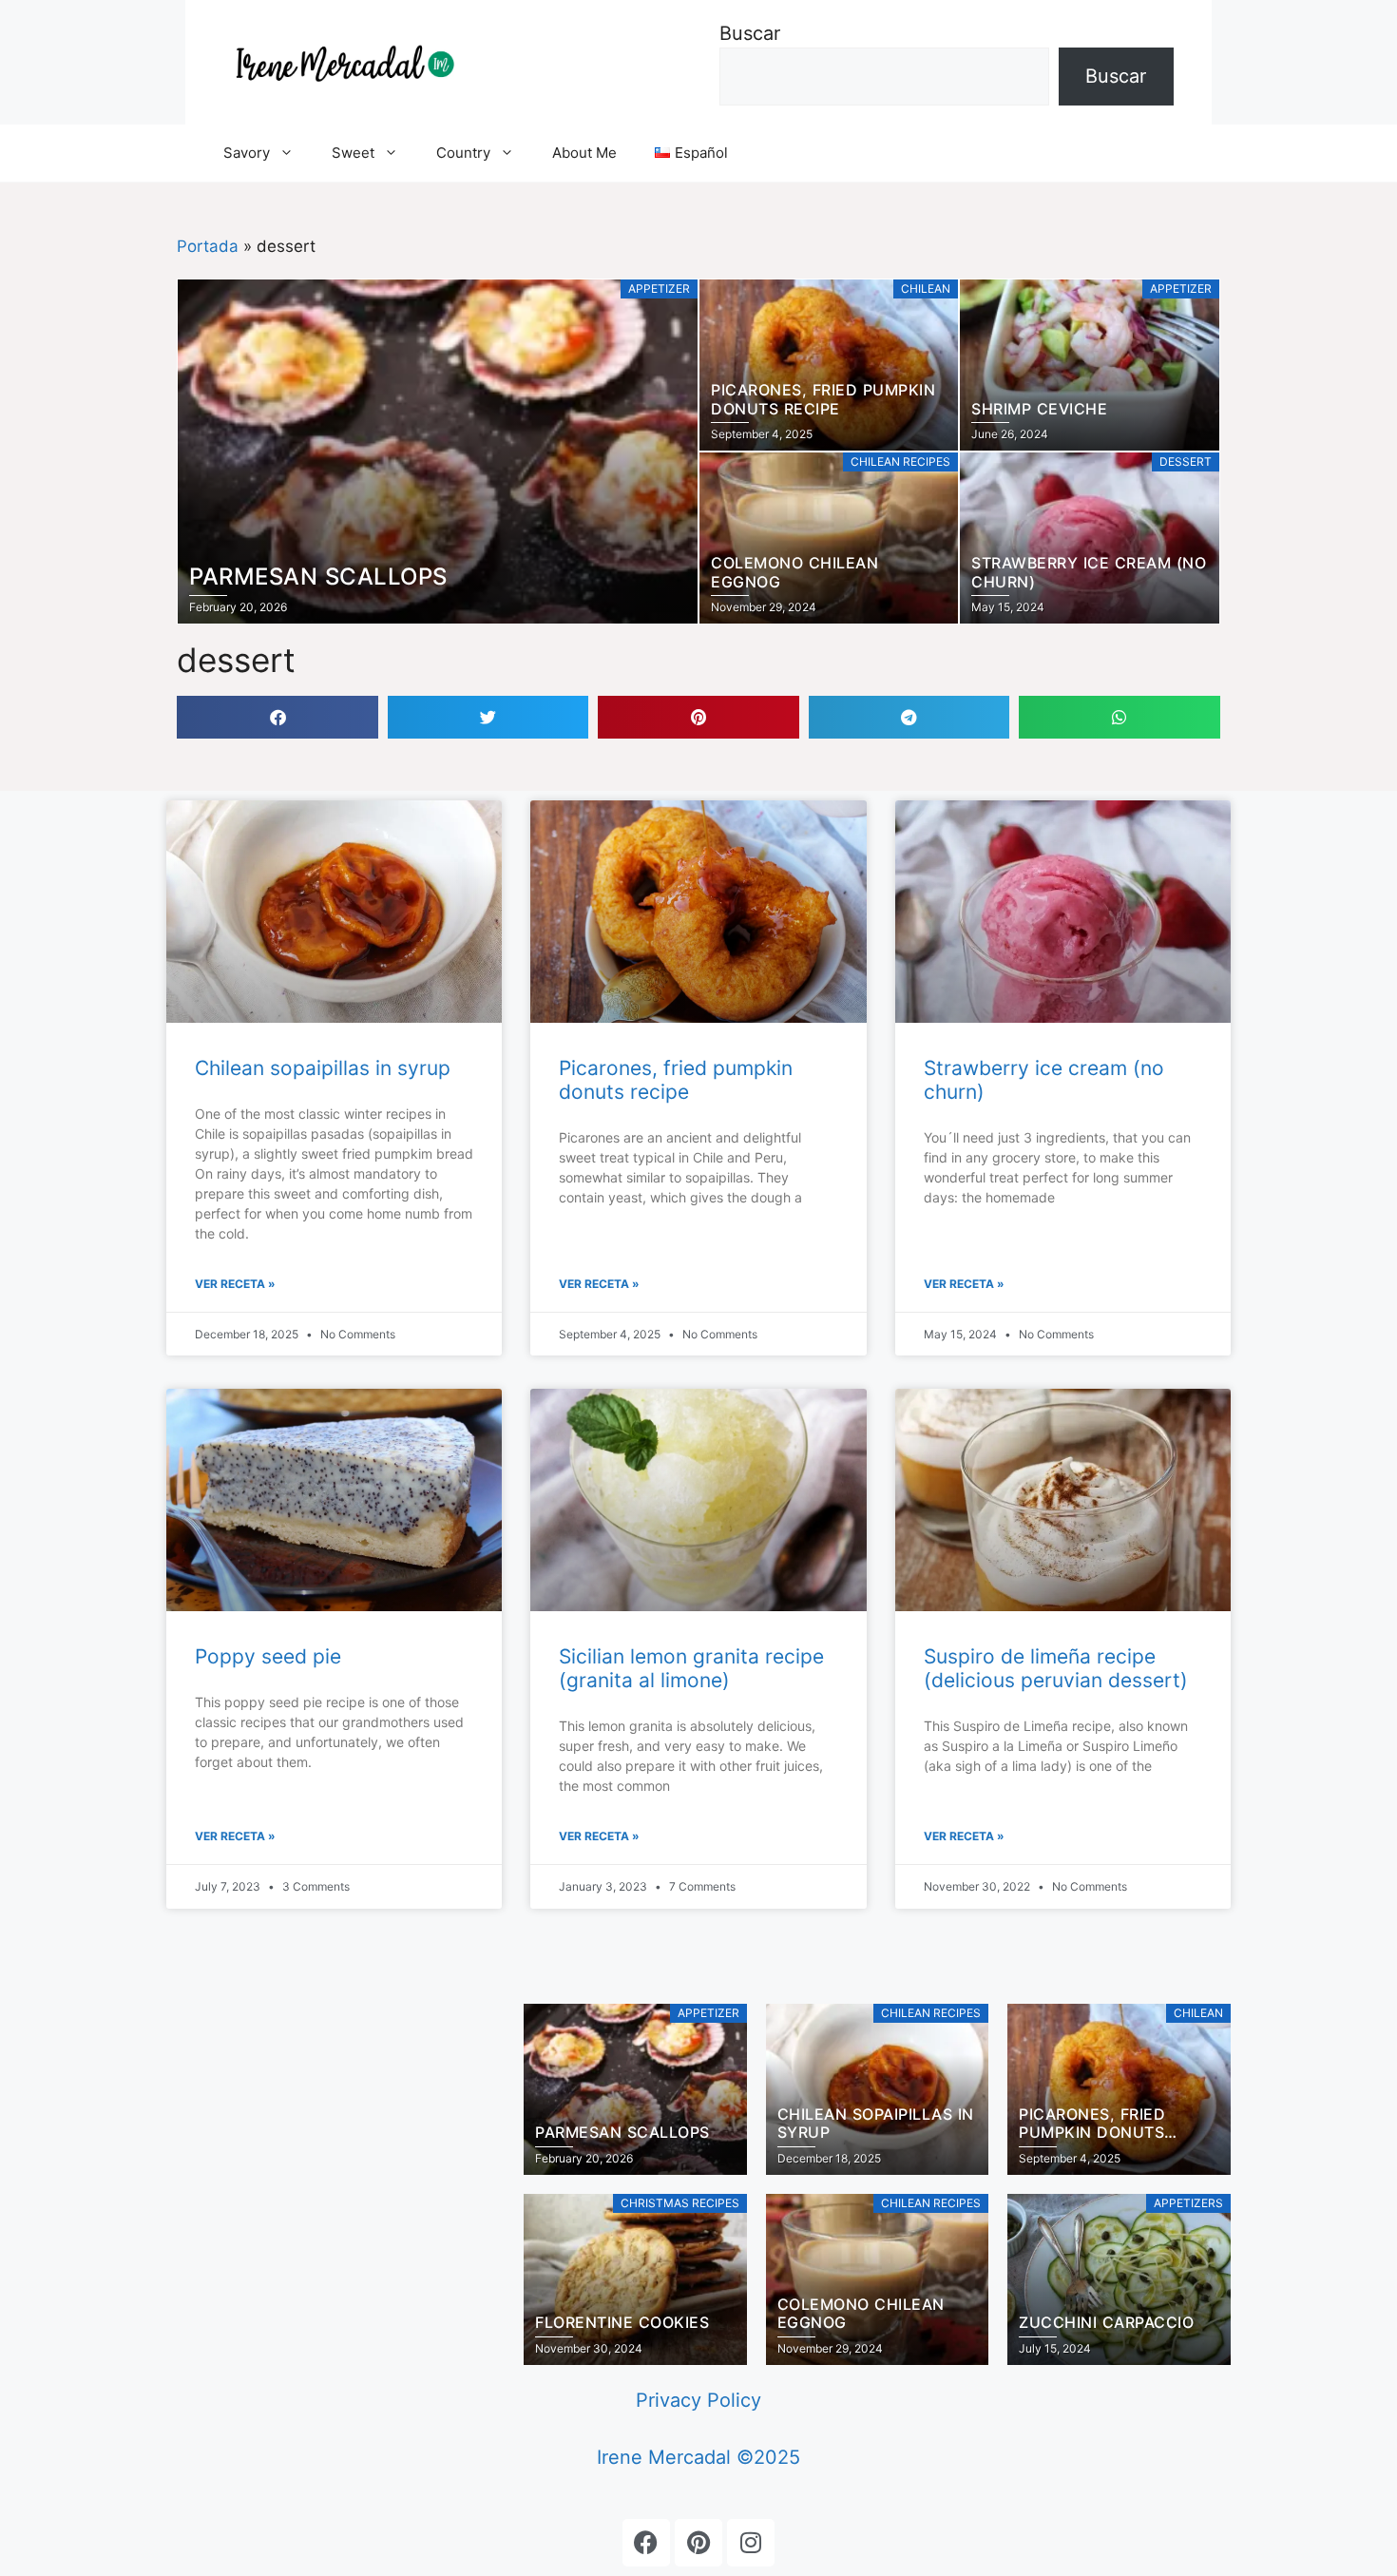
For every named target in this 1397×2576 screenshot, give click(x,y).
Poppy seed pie (268, 1656)
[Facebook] (646, 2543)
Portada (208, 246)
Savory (247, 153)
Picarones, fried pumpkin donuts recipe (676, 1080)
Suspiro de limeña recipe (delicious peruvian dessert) (1056, 1668)
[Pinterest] (698, 2543)
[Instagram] (751, 2543)
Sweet (353, 153)
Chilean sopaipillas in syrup (323, 1068)
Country (463, 153)
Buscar (750, 33)
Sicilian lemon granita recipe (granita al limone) (691, 1668)
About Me (584, 153)
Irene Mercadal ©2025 (698, 2457)
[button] (277, 717)
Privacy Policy (698, 2400)
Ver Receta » (235, 1284)
